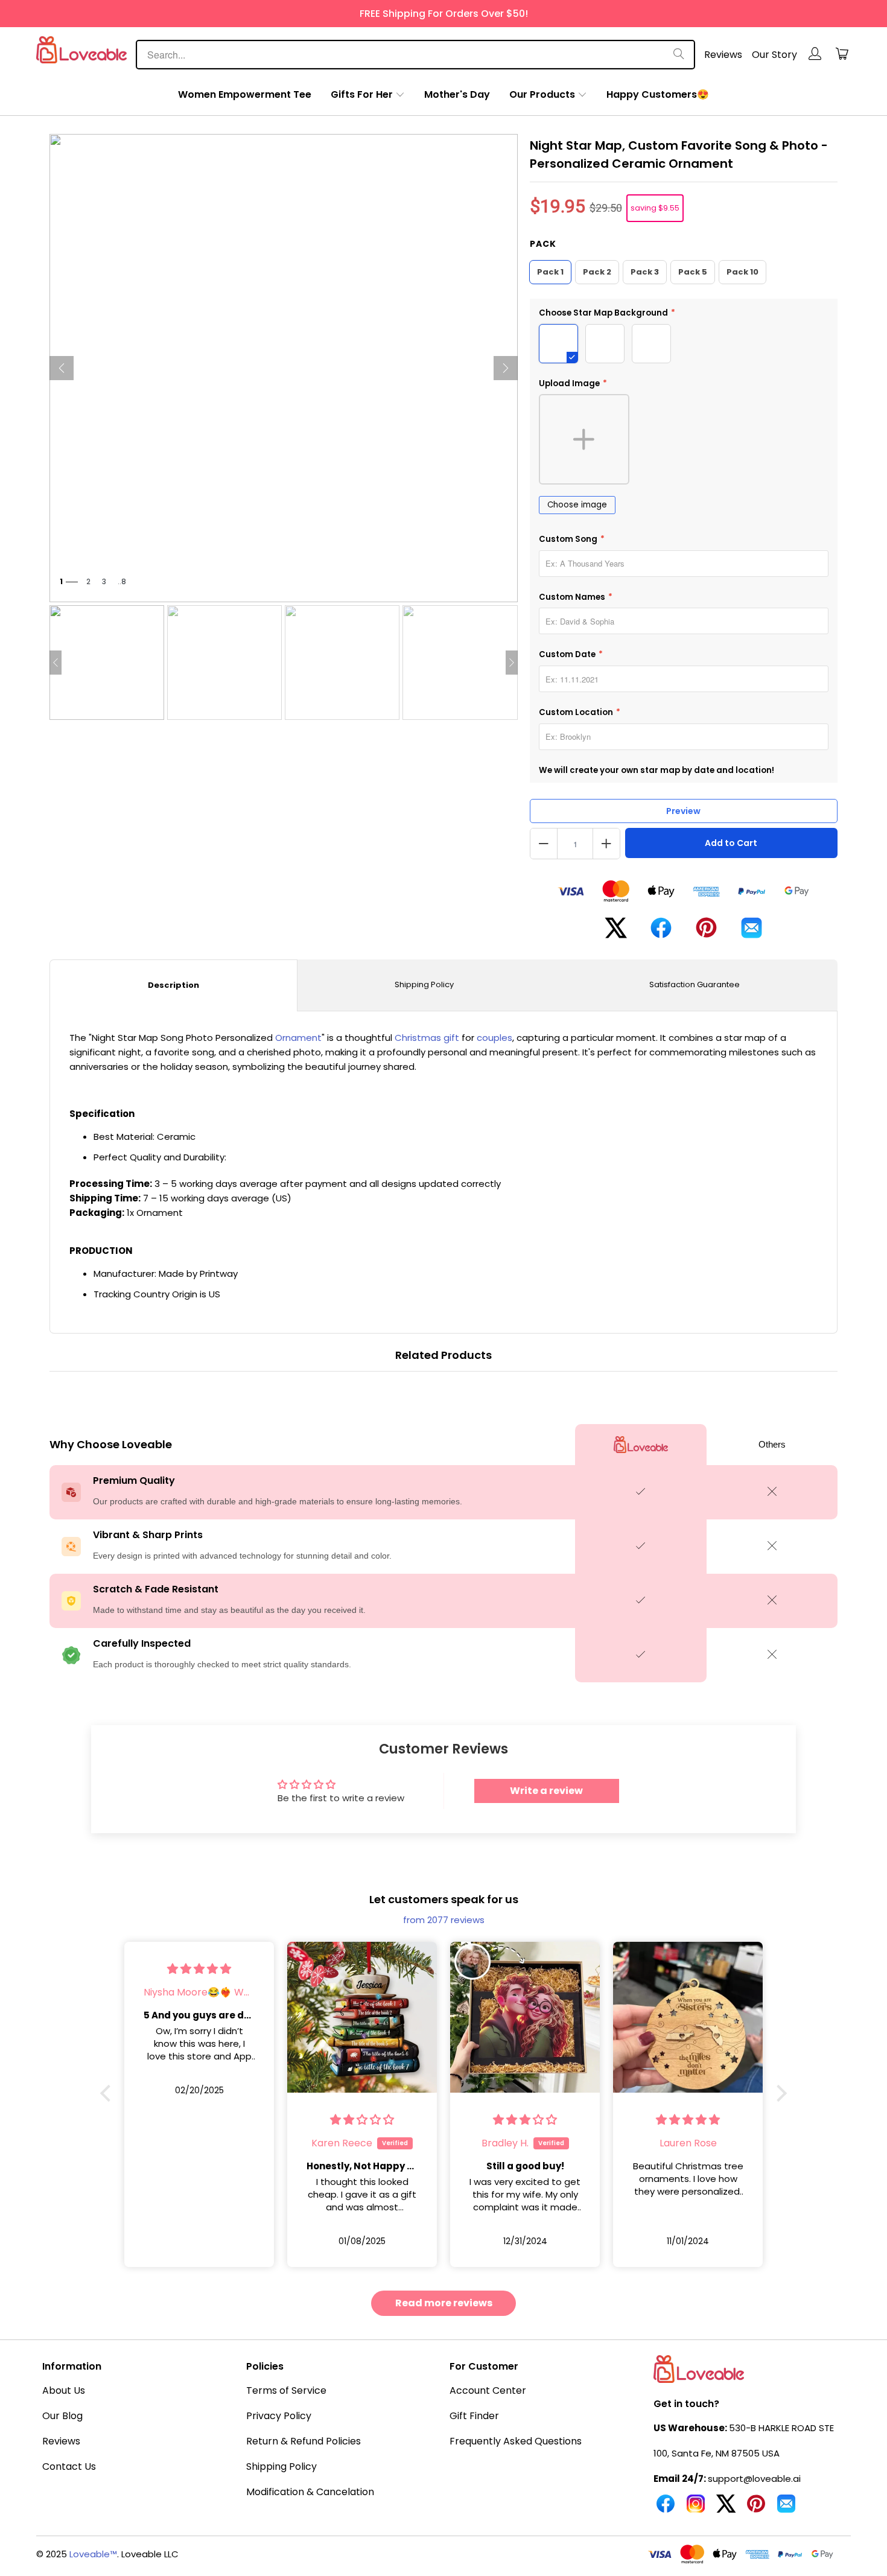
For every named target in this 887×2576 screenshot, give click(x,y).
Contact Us (69, 2466)
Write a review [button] (546, 1791)
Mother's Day (457, 94)
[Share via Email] (752, 933)
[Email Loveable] (786, 2508)
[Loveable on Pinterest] (756, 2508)
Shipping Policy (424, 984)
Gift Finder (474, 2416)
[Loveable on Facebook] (666, 2508)
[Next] (506, 368)
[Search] (679, 55)
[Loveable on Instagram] (696, 2508)
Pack (543, 244)
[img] (199, 1969)
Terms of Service (286, 2390)
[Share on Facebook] (661, 933)
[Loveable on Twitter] (726, 2508)
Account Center (488, 2390)
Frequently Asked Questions (516, 2441)
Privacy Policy (279, 2416)
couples (494, 1038)
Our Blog (62, 2416)
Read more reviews (444, 2303)
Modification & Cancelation (310, 2492)
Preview (683, 811)
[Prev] (62, 368)
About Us (64, 2390)
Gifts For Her (362, 94)
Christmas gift (427, 1038)
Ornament (298, 1038)
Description (173, 985)
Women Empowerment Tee (245, 94)
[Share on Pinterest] (706, 932)
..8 (122, 581)
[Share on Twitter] (616, 933)
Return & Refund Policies (304, 2441)
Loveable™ (93, 2554)
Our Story (774, 55)
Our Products (542, 94)
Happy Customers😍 (658, 94)
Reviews (723, 55)
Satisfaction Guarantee (695, 984)
